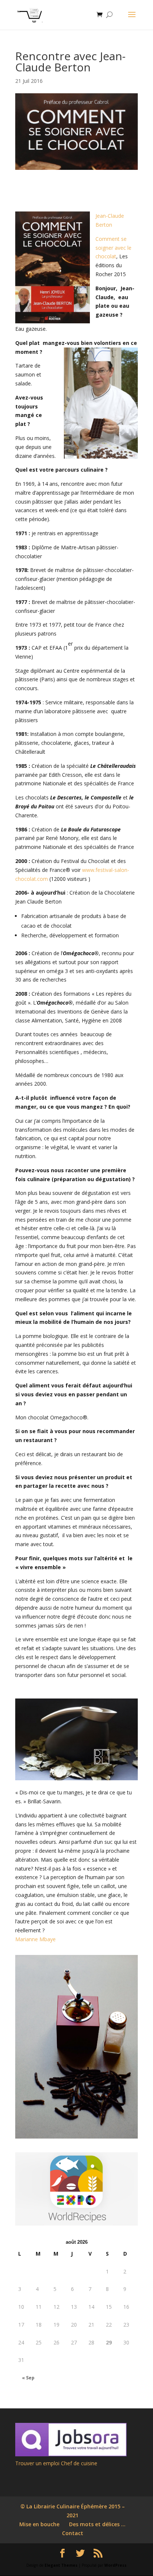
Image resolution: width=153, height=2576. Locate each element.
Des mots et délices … (97, 2524)
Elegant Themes (61, 2565)
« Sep (28, 2378)
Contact (73, 2533)
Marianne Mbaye (35, 1939)
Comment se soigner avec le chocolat (113, 248)
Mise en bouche (39, 2524)
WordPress (115, 2565)
